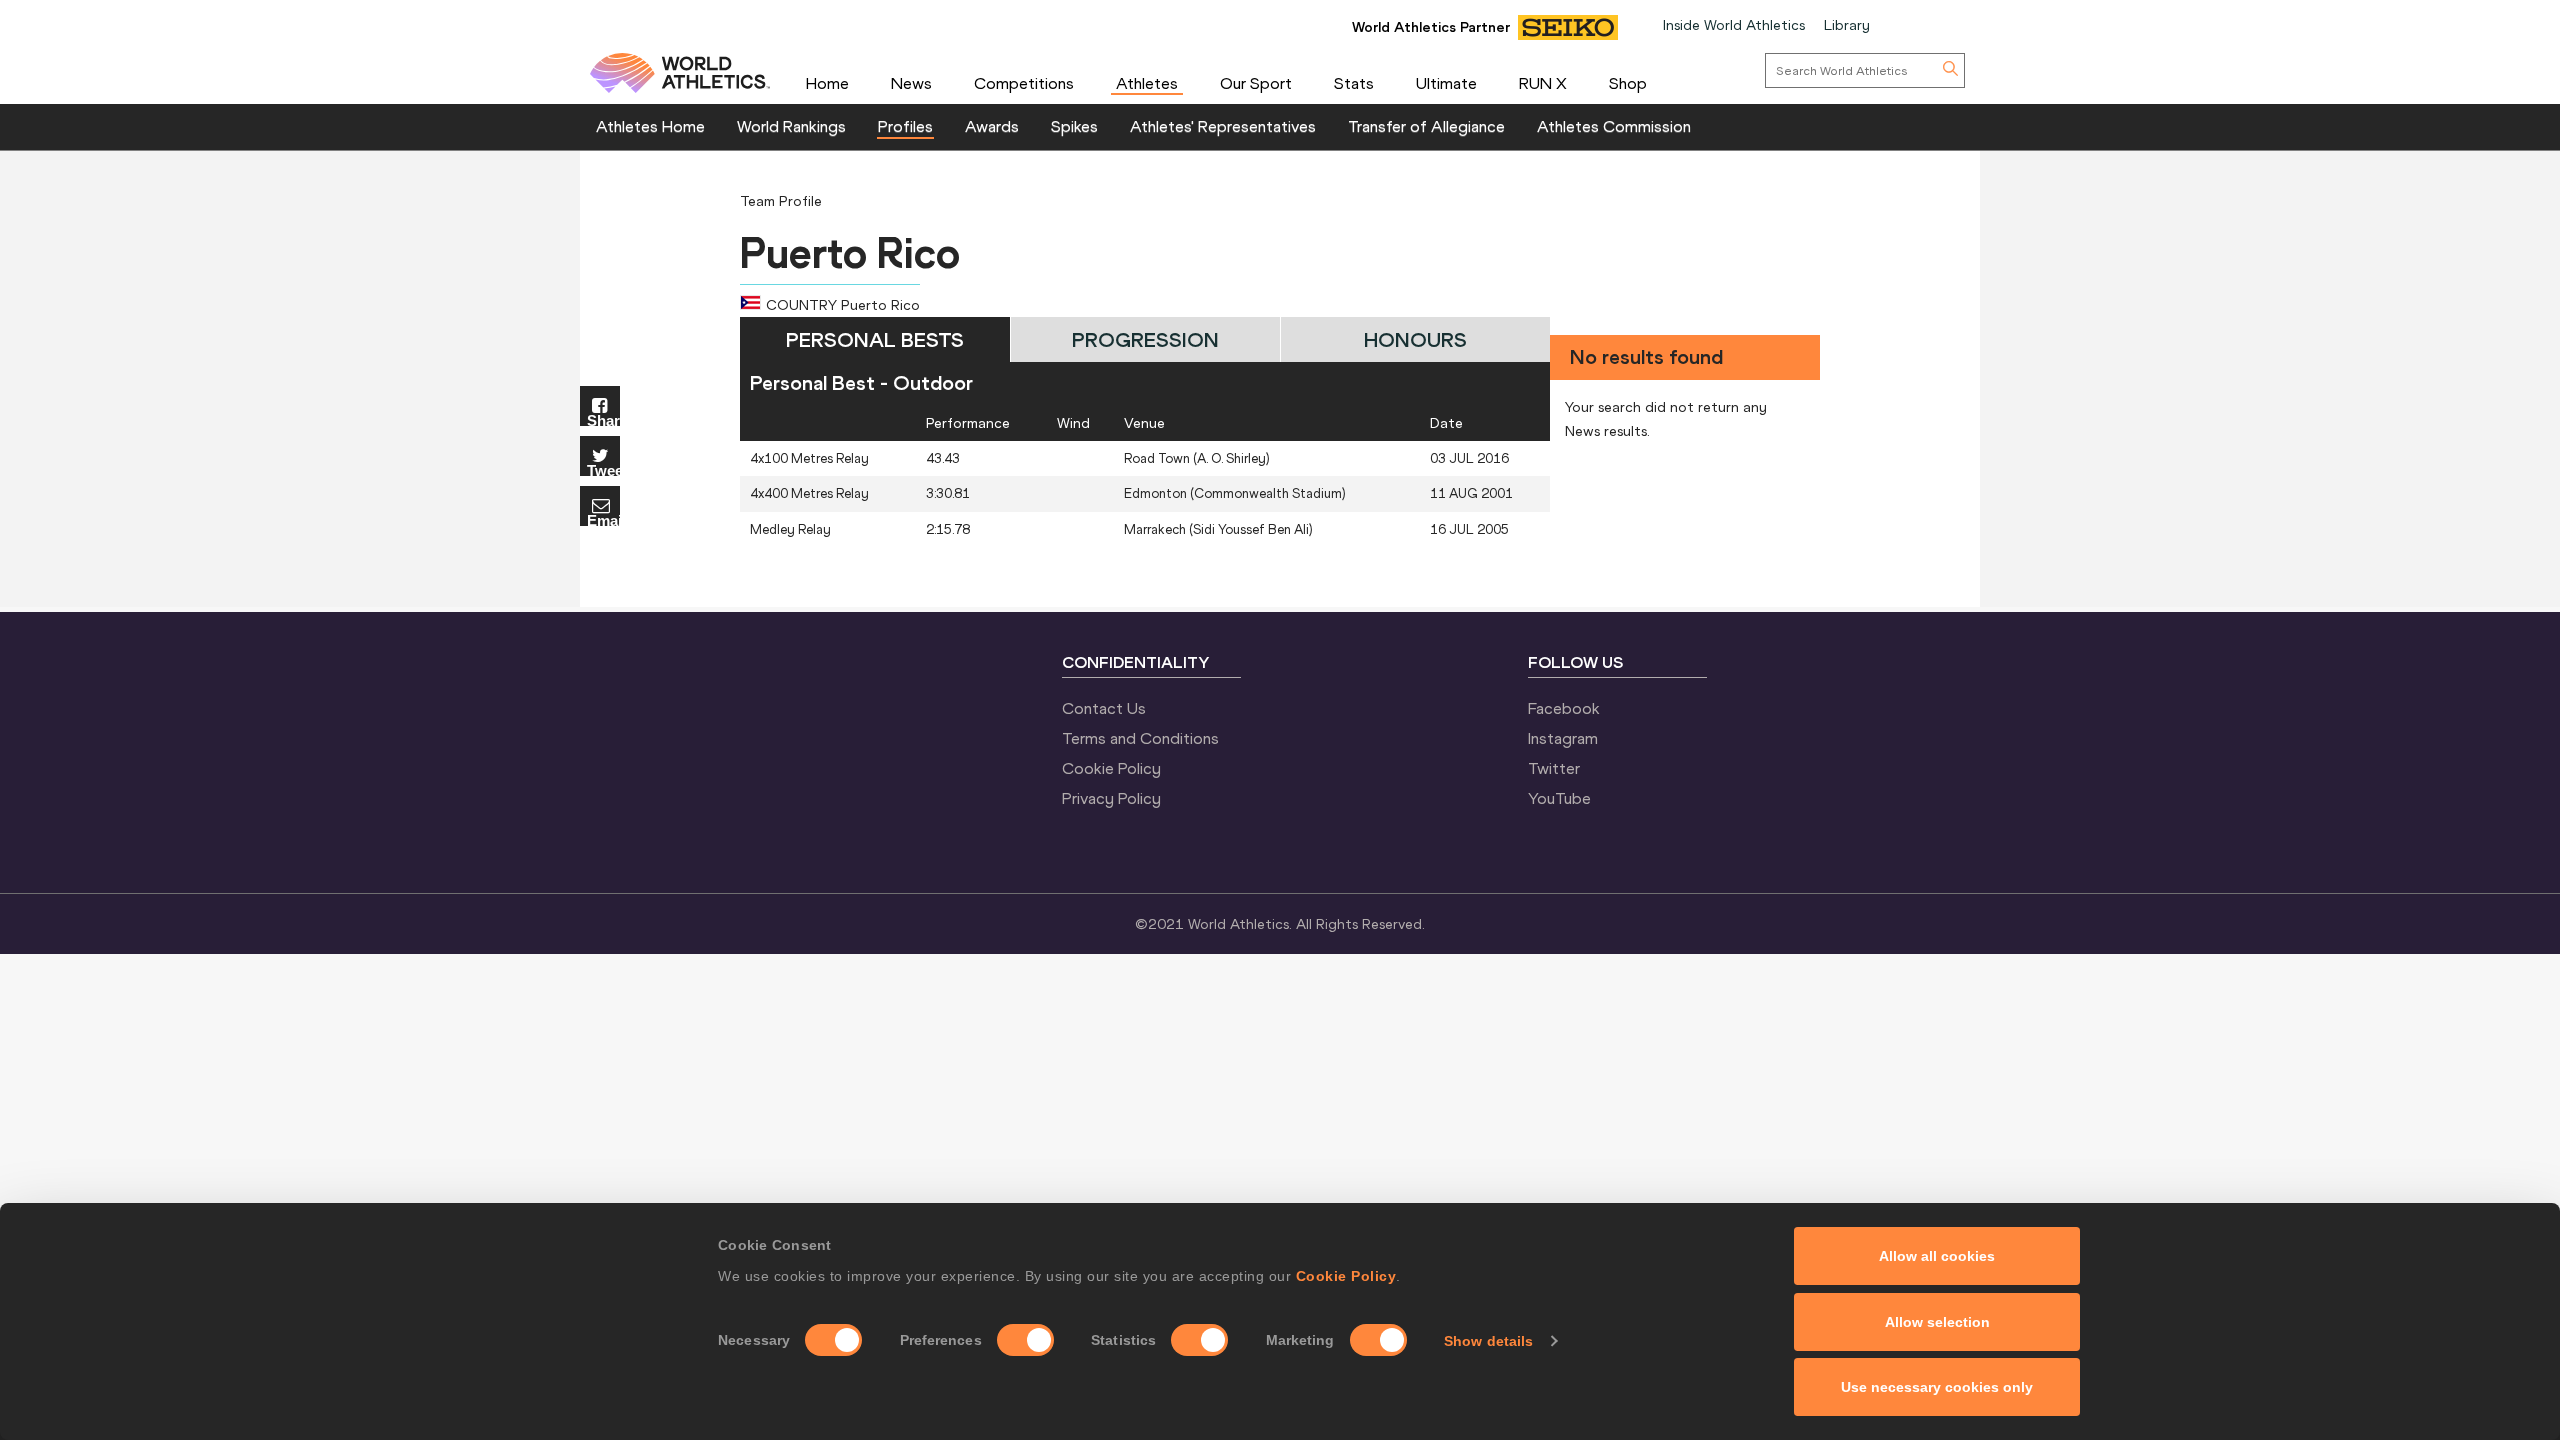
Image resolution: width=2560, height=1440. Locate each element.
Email (603, 519)
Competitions (1024, 83)
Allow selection (1937, 1322)
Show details (1488, 1341)
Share (603, 419)
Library (1847, 25)
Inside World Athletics (1734, 25)
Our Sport (1256, 83)
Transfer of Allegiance (1426, 126)
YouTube (1559, 798)
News (911, 83)
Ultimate (1446, 83)
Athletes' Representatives (1223, 126)
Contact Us (1104, 708)
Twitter (1554, 768)
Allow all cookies (1937, 1256)
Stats (1354, 83)
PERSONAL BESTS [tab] (875, 339)
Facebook (1564, 708)
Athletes (1147, 83)
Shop (1628, 83)
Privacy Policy (1111, 798)
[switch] (1025, 1340)
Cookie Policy (1346, 1276)
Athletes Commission (1614, 126)
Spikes (1074, 126)
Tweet (603, 469)
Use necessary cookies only (1937, 1387)
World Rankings (791, 126)
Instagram (1563, 738)
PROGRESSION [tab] (1145, 339)
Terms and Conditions (1140, 738)
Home (827, 83)
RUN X (1543, 83)
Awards (992, 126)
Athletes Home (650, 126)
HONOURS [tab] (1415, 339)
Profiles (905, 126)
